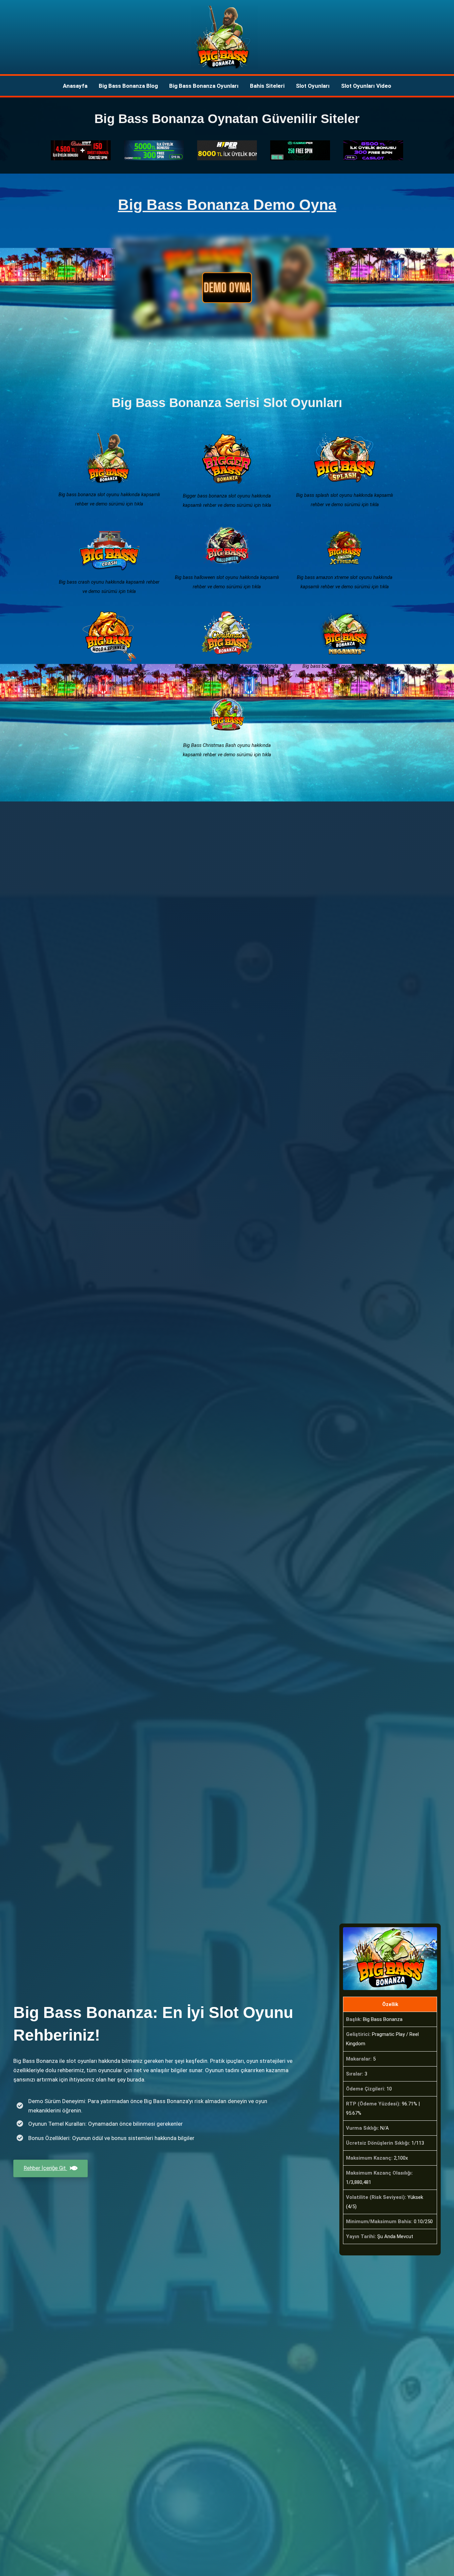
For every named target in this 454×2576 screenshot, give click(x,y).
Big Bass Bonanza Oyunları (204, 86)
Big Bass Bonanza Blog (128, 86)
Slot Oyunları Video (366, 86)
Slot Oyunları (313, 86)
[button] (227, 288)
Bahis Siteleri (267, 86)
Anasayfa (75, 86)
